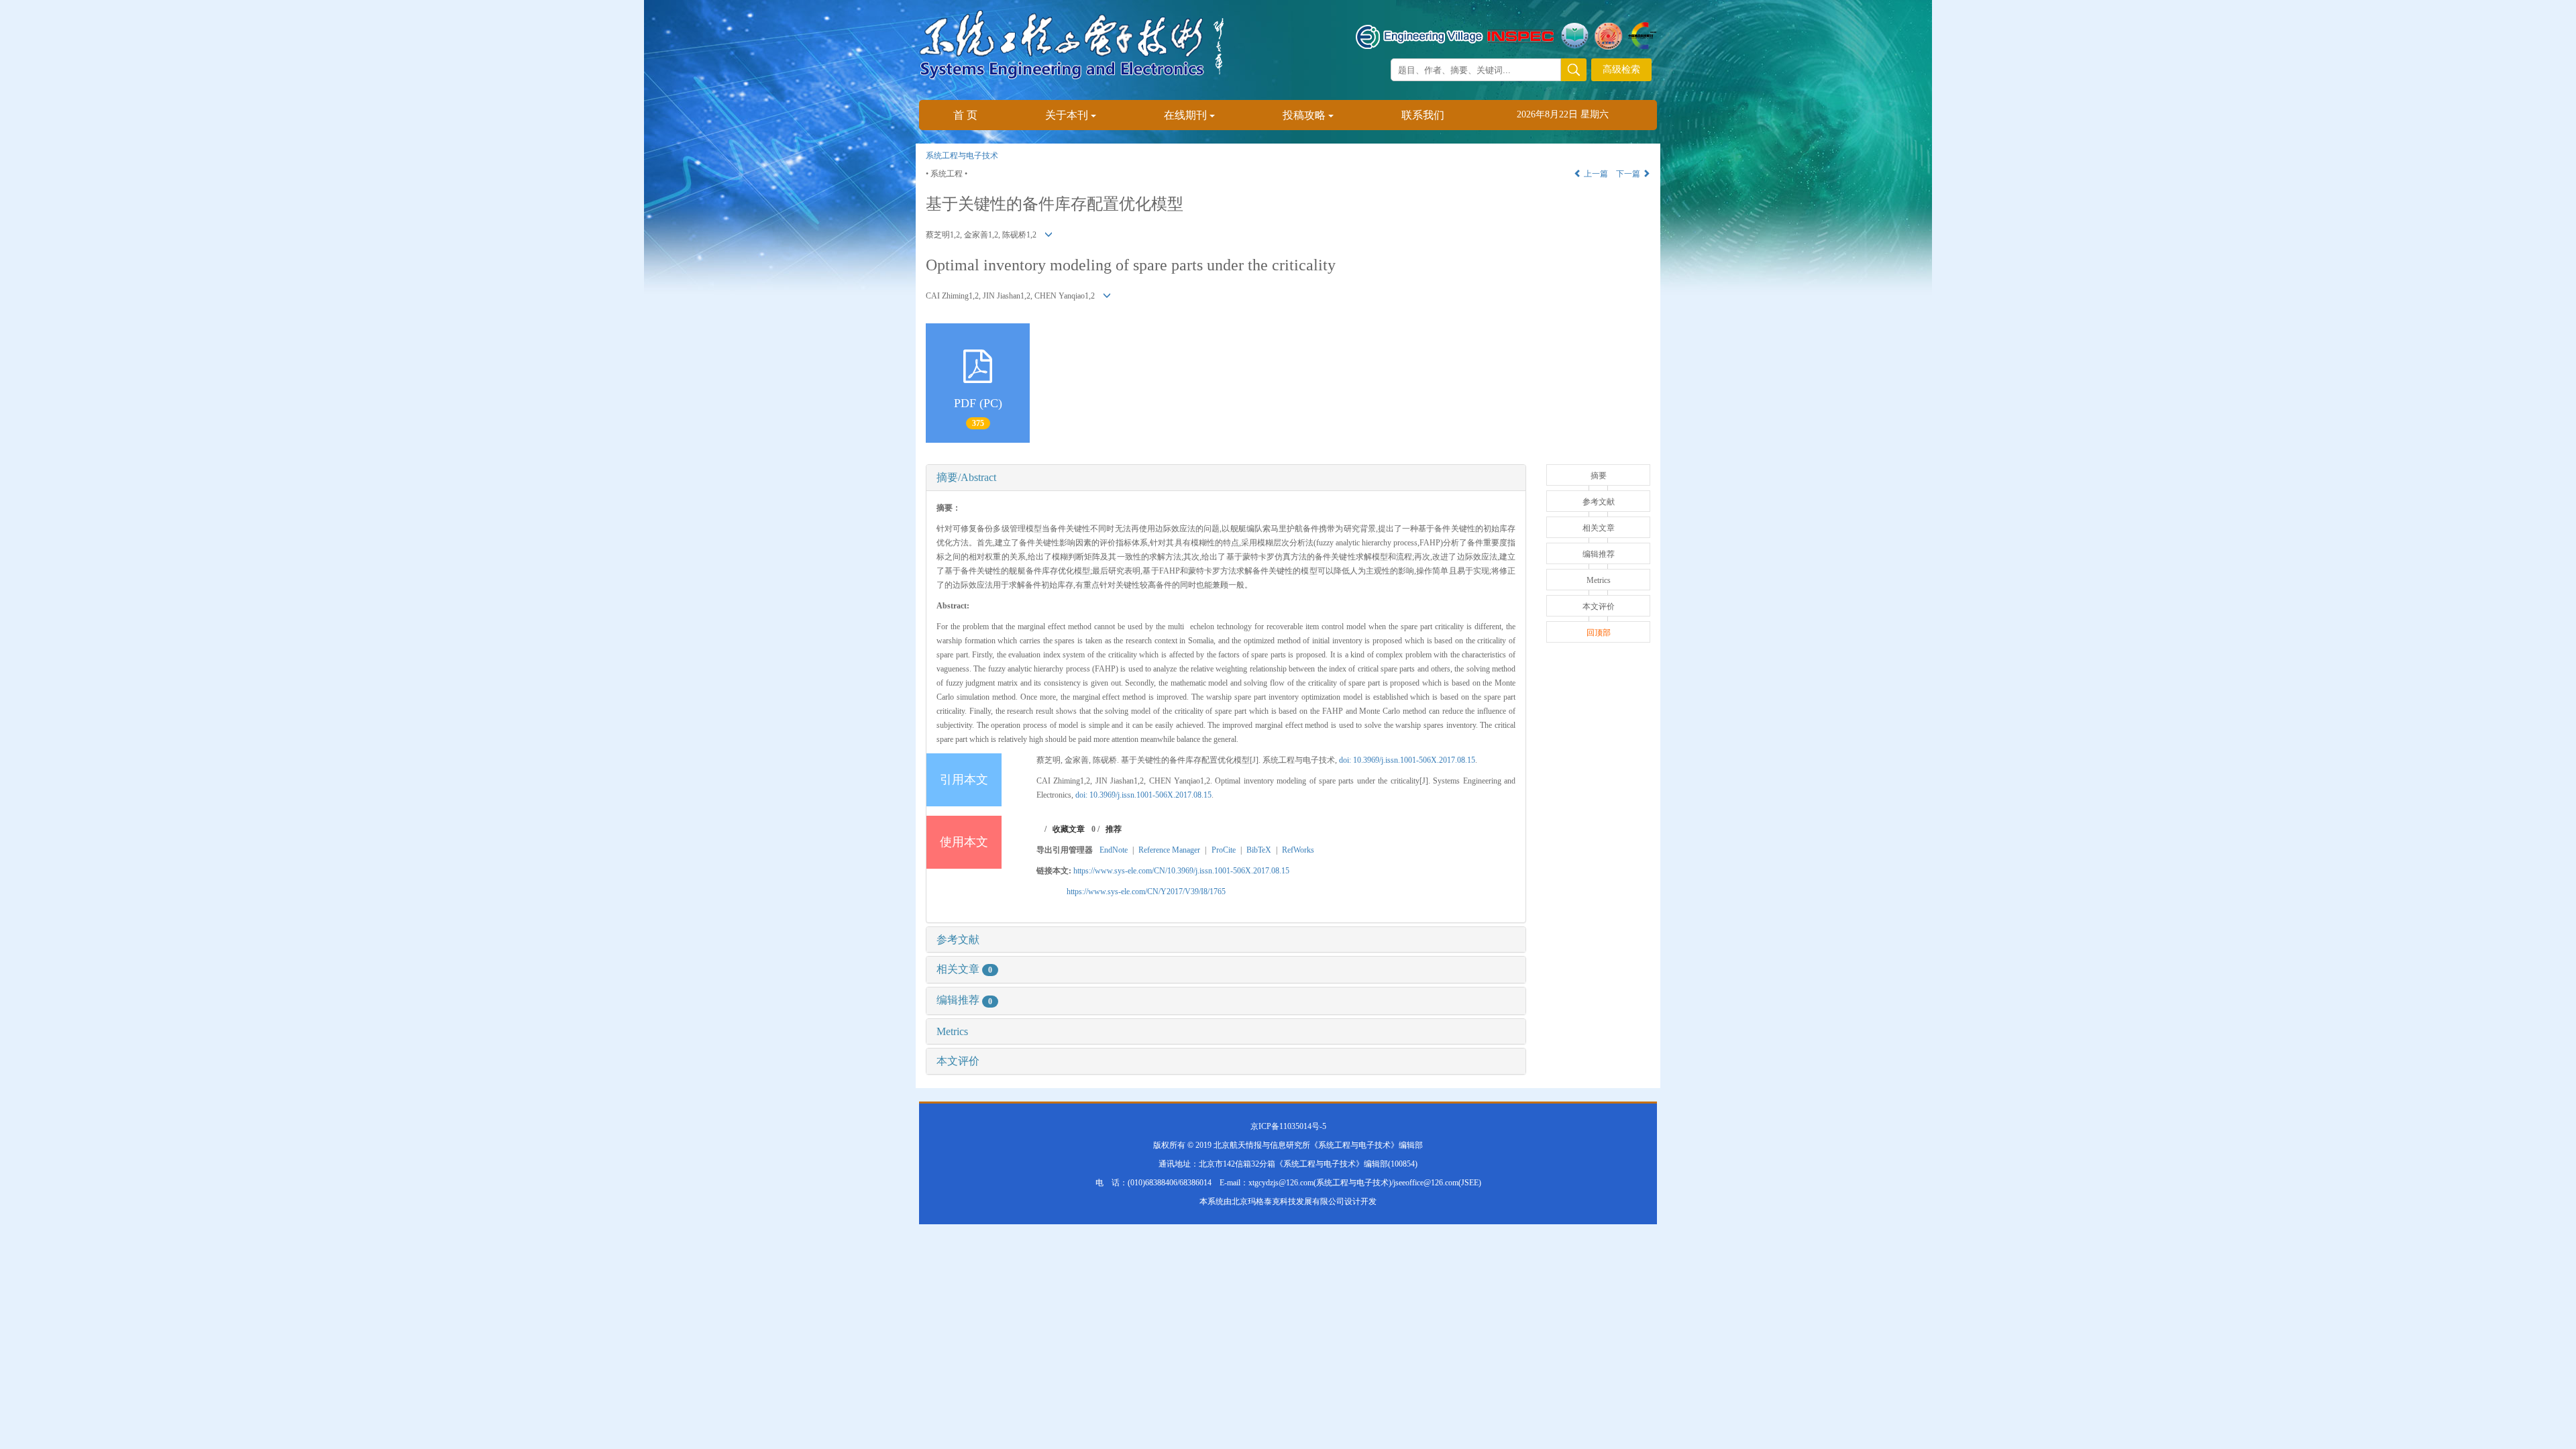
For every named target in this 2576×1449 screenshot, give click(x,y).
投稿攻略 (1304, 115)
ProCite (1224, 850)
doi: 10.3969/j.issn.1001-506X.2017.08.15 (1407, 760)
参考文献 (958, 940)
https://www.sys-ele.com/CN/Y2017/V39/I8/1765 (1146, 892)
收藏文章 (1069, 829)
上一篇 (1595, 174)
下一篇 (1629, 174)
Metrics (952, 1031)
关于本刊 (1067, 115)
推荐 (1114, 829)
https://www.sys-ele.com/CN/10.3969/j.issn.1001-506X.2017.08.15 (1181, 871)
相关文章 (964, 969)
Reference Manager (1169, 850)
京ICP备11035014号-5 (1288, 1126)
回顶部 (1599, 633)
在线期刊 (1185, 115)
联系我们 (1423, 115)
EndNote (1114, 850)
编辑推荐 (964, 1000)
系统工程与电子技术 (962, 156)
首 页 (965, 115)
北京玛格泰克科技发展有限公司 (1288, 1201)
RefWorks (1298, 850)
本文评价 (958, 1061)
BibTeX (1259, 850)
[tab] (1226, 478)
